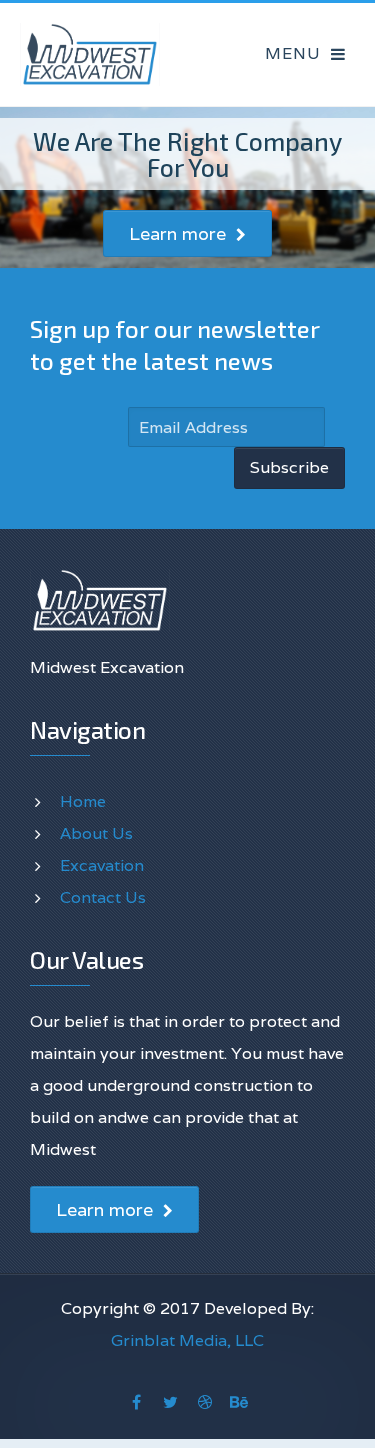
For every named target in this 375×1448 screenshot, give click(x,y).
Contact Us (103, 897)
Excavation (102, 865)
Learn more (180, 233)
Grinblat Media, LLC (187, 1340)
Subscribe (289, 467)
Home (83, 801)
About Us (96, 833)
